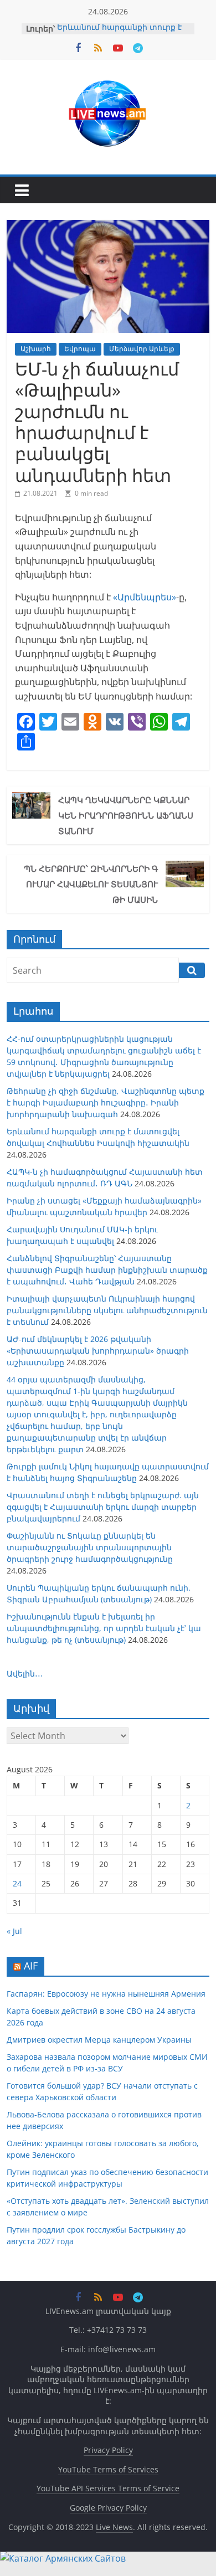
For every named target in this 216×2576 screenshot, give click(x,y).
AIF (31, 1966)
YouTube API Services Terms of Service (108, 2488)
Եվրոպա (80, 349)
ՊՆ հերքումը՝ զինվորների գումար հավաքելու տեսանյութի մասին (91, 884)
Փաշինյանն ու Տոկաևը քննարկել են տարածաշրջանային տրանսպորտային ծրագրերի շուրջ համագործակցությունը (90, 1547)
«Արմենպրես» (145, 597)
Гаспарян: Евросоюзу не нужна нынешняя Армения (106, 1994)
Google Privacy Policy (108, 2508)
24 (17, 1883)
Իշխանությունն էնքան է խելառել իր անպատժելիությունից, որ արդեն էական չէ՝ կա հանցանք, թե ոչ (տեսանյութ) (104, 1628)
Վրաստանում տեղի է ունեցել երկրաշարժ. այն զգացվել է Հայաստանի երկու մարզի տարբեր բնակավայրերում (103, 1507)
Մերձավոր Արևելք (142, 349)
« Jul (14, 1931)
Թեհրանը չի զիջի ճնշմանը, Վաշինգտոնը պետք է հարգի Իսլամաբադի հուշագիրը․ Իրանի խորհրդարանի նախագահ (106, 1102)
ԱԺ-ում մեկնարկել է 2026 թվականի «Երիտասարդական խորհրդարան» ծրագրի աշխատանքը (98, 1351)
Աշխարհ (36, 349)
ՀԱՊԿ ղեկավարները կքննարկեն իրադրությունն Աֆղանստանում (126, 815)
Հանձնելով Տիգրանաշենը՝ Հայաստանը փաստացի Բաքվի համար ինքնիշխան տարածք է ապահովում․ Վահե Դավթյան (107, 1270)
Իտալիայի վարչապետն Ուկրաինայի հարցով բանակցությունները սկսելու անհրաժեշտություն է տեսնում (107, 1310)
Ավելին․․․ (25, 1673)
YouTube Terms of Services (108, 2469)
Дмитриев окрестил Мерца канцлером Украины (99, 2040)
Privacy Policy (108, 2450)
